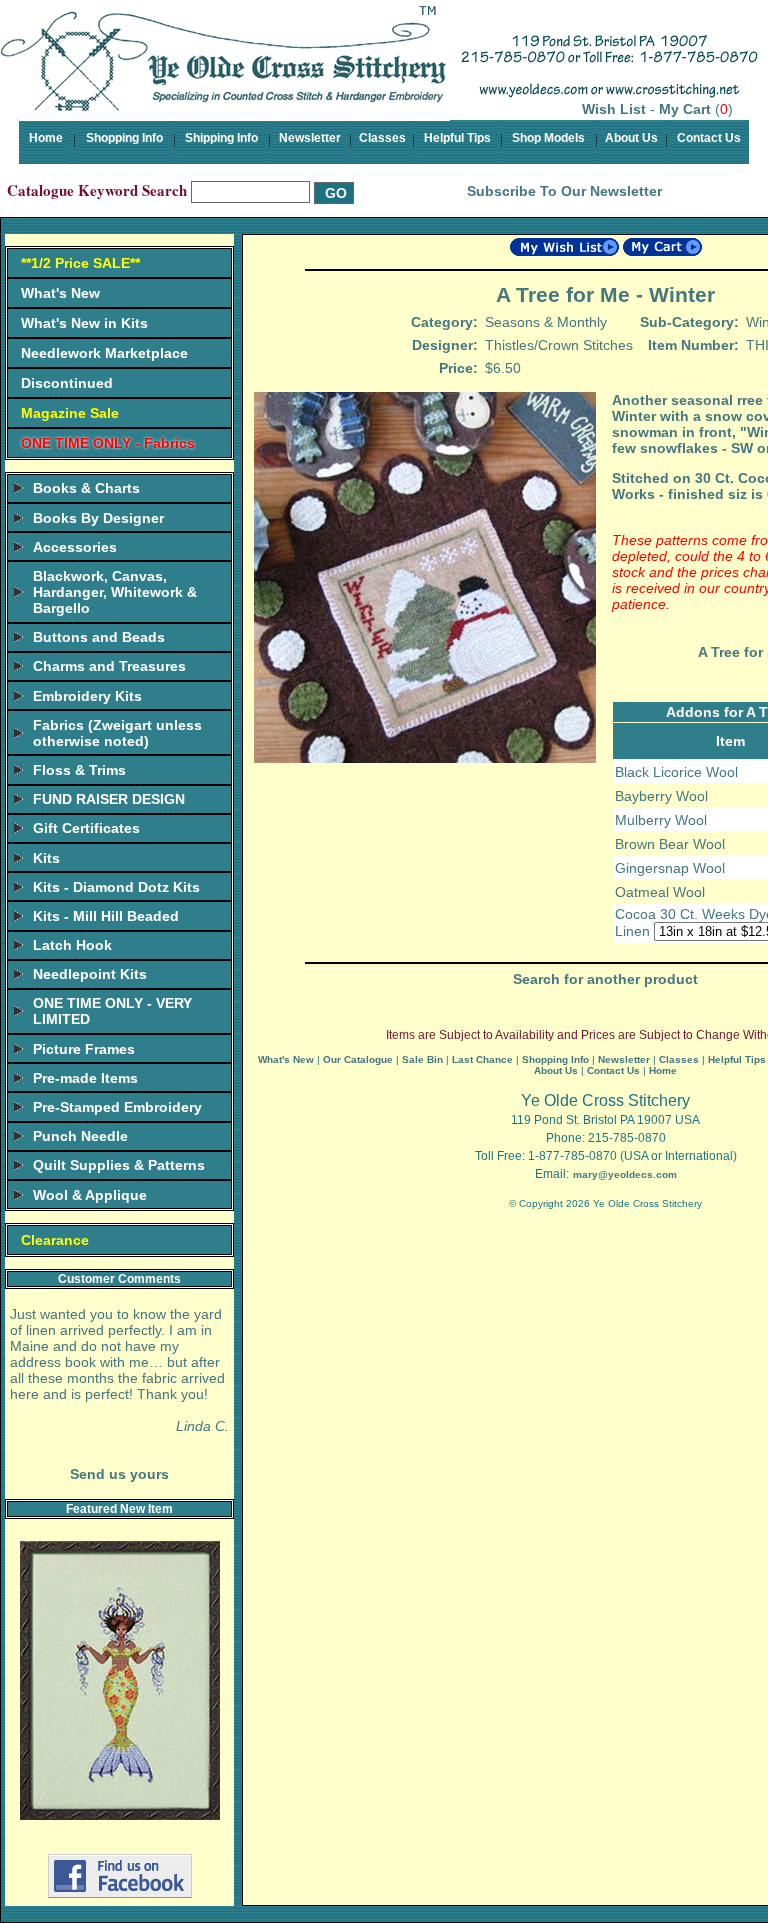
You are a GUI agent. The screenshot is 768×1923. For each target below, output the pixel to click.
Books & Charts (86, 488)
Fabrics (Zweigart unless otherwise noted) (117, 733)
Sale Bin (422, 1059)
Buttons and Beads (99, 637)
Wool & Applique (90, 1195)
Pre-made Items (85, 1078)
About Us (631, 138)
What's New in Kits (84, 323)
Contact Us (709, 138)
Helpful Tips (457, 138)
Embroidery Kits (87, 696)
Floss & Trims (79, 770)
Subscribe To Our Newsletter (564, 191)
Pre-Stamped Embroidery (117, 1107)
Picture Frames (84, 1049)
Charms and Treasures (109, 666)
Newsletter (310, 138)
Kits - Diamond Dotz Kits (116, 887)
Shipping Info (221, 138)
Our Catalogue (358, 1059)
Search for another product (605, 979)
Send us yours (119, 1474)
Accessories (75, 547)
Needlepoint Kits (90, 974)
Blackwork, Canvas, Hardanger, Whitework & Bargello (115, 592)
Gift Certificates (86, 828)
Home (46, 138)
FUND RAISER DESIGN (109, 799)
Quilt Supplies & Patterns (119, 1165)
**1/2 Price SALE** (80, 263)
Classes (382, 138)
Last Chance (482, 1059)
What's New (60, 293)
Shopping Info (124, 138)
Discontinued (67, 383)
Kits (46, 858)
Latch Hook (72, 945)
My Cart (685, 109)
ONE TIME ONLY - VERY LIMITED (112, 1011)
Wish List (614, 109)
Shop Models (548, 138)
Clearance (55, 1240)
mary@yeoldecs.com (625, 1174)
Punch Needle (80, 1136)
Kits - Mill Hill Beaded (106, 916)
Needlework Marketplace (104, 353)
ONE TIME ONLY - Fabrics (108, 443)
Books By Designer (98, 518)
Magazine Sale (70, 413)
